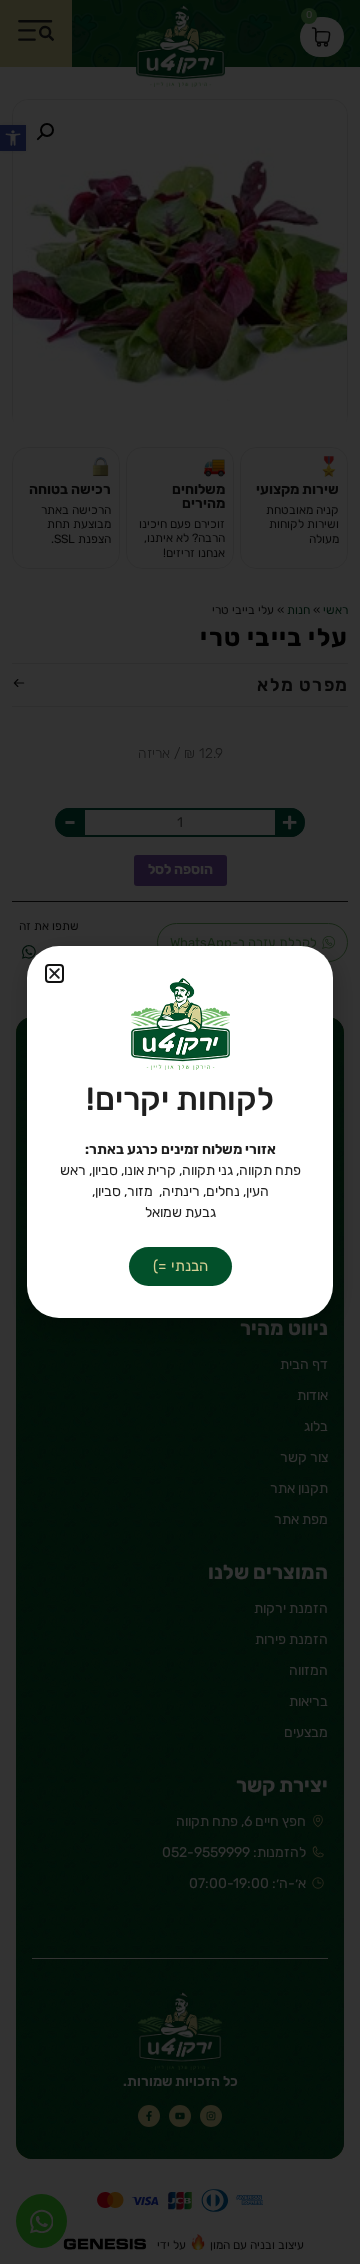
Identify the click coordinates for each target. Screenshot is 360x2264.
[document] (180, 1132)
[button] (54, 973)
